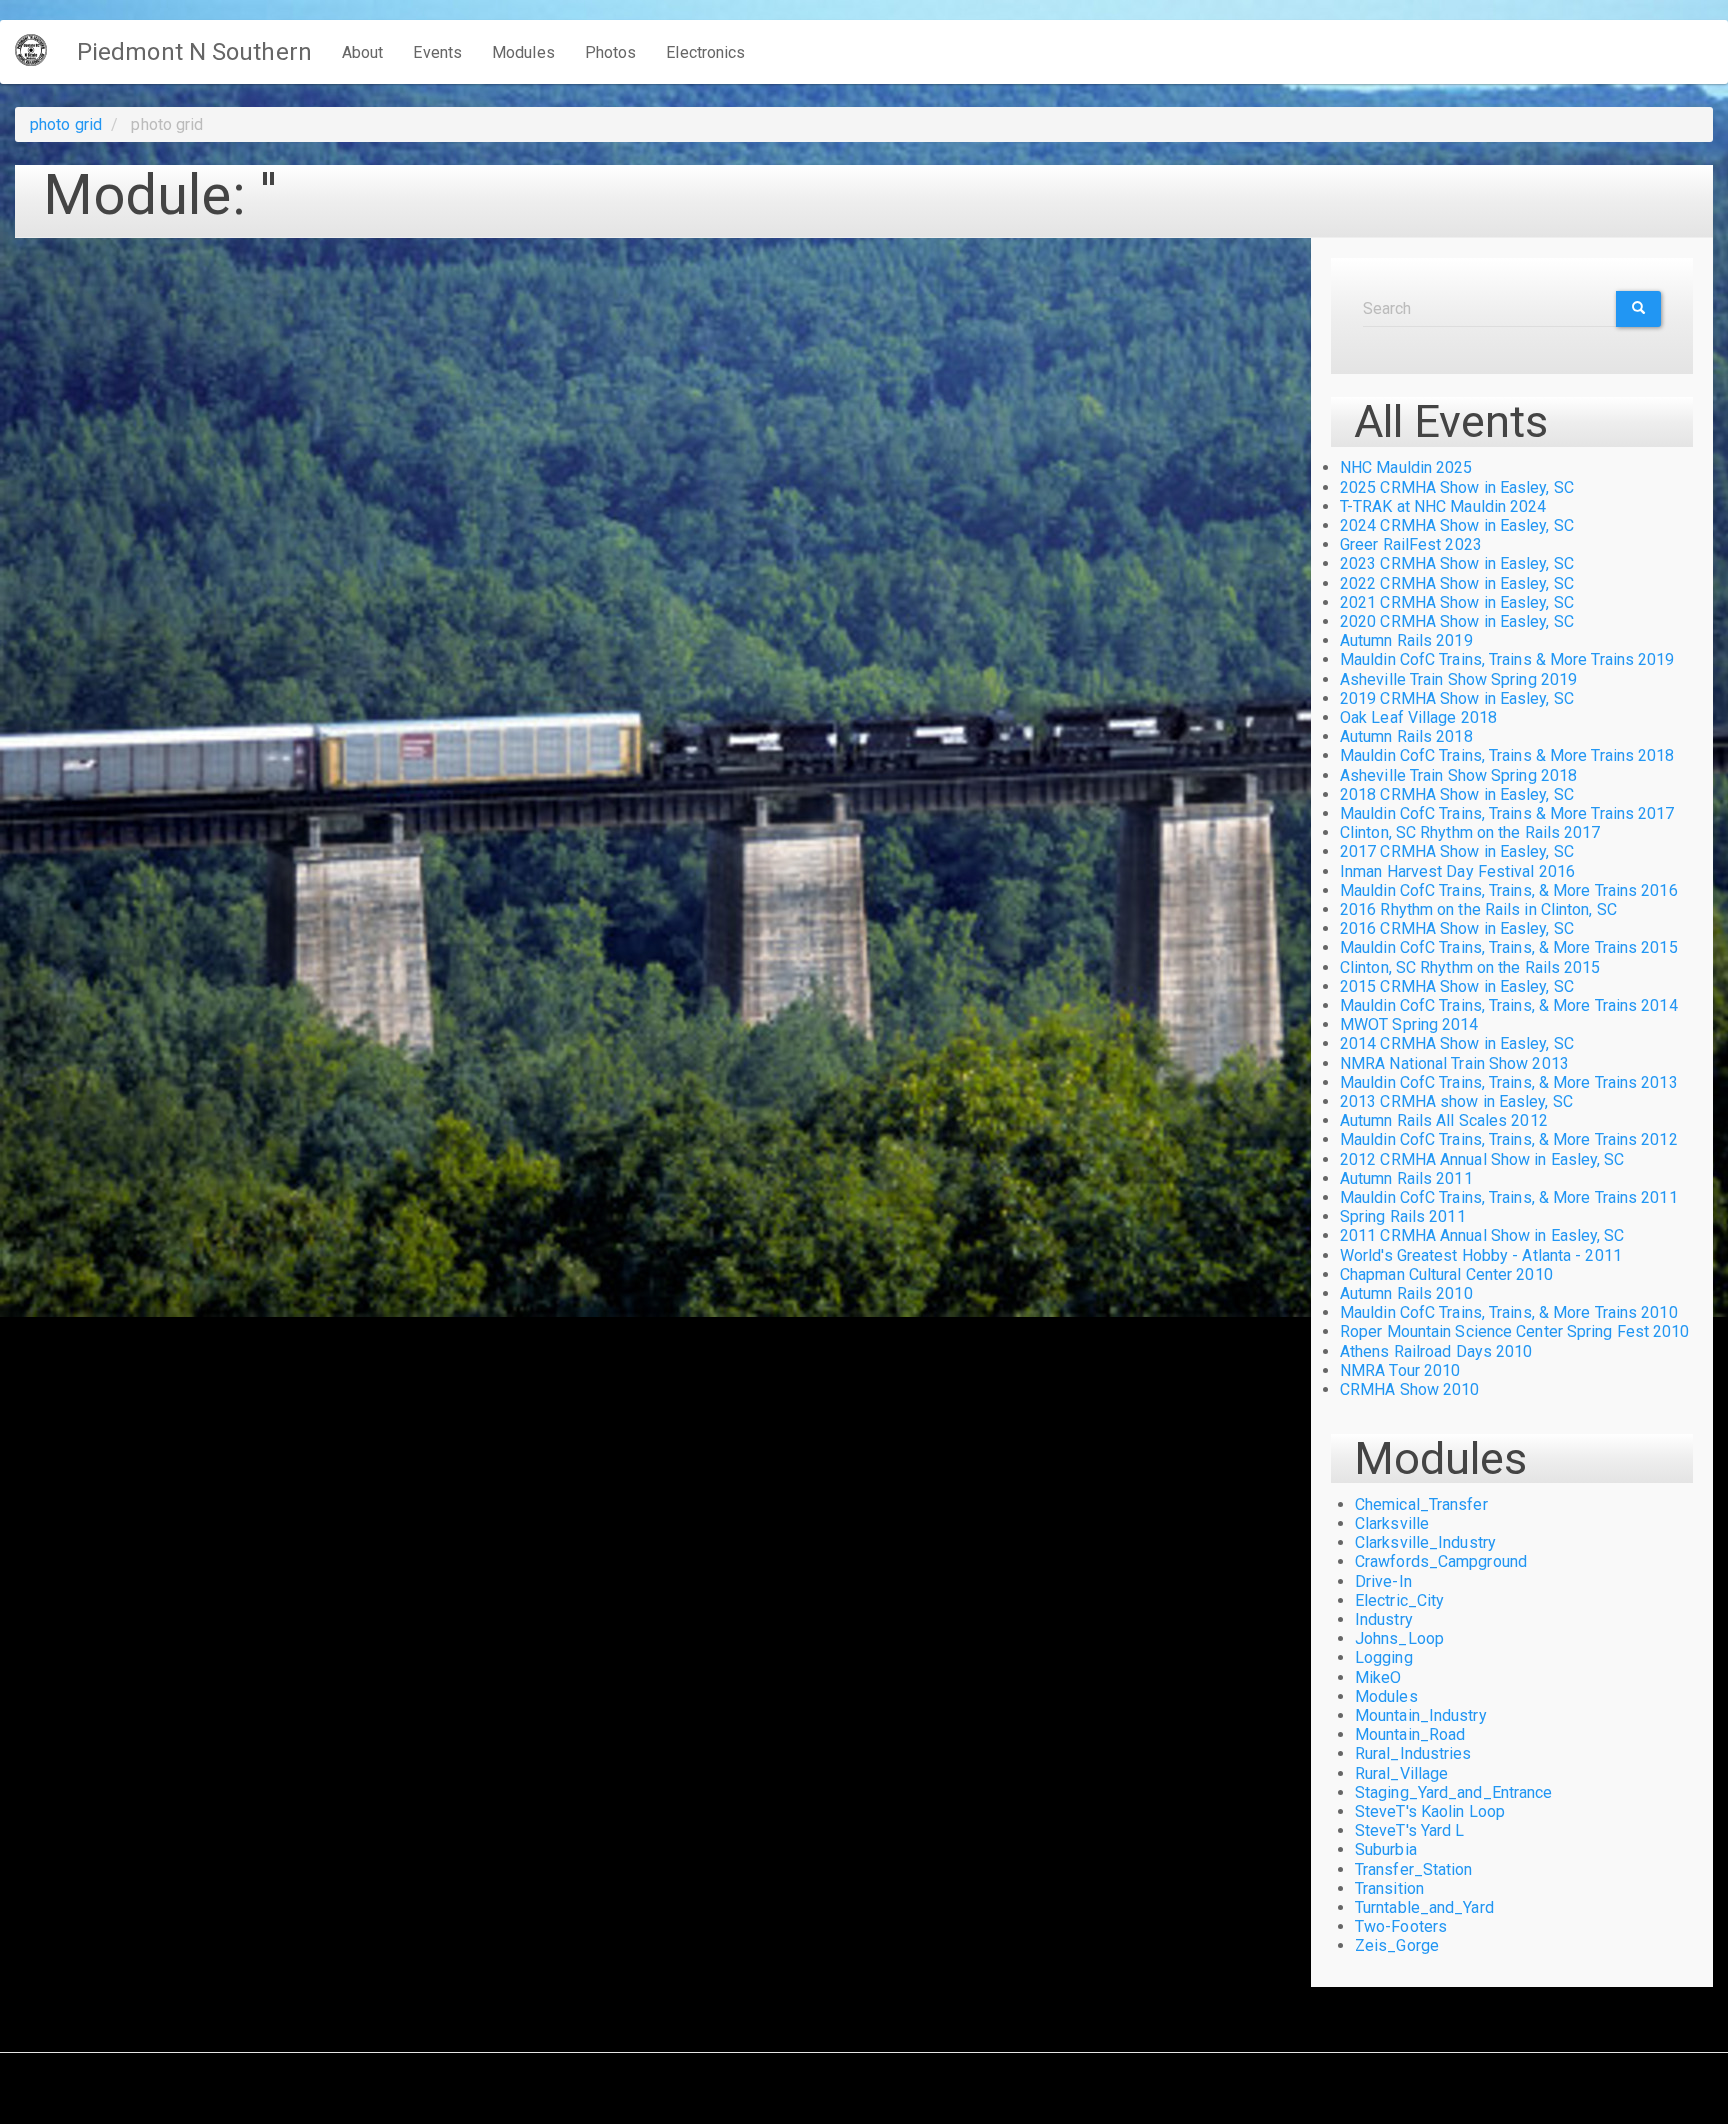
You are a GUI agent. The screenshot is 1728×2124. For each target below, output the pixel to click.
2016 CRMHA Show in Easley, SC (1457, 928)
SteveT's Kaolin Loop (1430, 1811)
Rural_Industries (1413, 1753)
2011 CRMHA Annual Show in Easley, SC (1482, 1235)
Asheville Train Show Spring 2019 (1458, 679)
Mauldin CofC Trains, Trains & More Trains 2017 (1507, 813)
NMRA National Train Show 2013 (1454, 1063)
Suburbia (1386, 1849)
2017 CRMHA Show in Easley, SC (1457, 851)
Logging (1384, 1657)
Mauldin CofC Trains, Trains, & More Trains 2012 (1509, 1139)
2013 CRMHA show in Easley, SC (1456, 1101)
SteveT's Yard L (1410, 1830)
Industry (1384, 1619)
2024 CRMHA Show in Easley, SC (1457, 525)
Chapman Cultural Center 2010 (1446, 1274)
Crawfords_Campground (1441, 1561)
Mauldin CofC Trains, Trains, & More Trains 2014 (1509, 1005)
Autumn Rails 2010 (1406, 1293)
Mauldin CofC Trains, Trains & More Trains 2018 (1507, 755)
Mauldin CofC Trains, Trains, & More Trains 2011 (1509, 1197)
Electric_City (1399, 1600)
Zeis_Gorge (1397, 1945)
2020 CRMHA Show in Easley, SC (1457, 621)
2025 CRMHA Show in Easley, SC (1457, 487)
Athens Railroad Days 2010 (1436, 1351)
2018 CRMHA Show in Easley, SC (1457, 794)
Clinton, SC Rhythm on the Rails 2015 (1470, 967)
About (363, 52)
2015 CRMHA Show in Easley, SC (1457, 986)
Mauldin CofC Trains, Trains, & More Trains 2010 (1509, 1312)
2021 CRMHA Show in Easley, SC (1457, 602)
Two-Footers (1401, 1926)
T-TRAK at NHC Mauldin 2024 (1443, 506)
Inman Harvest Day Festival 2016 (1457, 871)
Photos (611, 52)
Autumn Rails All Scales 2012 (1444, 1120)
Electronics (705, 52)
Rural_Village (1401, 1773)
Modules (523, 52)
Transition (1389, 1888)
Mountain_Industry (1421, 1715)
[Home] (38, 50)
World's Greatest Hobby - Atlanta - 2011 (1481, 1255)
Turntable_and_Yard (1424, 1907)
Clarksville (1392, 1523)
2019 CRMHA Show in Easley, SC (1457, 698)
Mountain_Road (1410, 1734)
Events (437, 52)
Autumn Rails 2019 (1406, 640)
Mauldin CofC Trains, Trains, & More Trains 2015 (1509, 947)
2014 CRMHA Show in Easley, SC (1457, 1043)
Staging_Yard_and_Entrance (1454, 1792)
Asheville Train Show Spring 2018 (1458, 775)
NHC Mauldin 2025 (1406, 467)
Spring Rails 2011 (1403, 1216)
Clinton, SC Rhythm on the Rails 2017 (1470, 832)
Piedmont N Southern (194, 52)
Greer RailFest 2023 (1411, 544)
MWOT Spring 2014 (1409, 1024)
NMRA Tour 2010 (1400, 1370)
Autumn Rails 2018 (1406, 736)
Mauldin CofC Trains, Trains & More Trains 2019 (1507, 659)
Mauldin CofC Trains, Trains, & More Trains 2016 (1509, 890)
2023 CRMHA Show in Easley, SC (1457, 563)
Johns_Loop (1399, 1638)
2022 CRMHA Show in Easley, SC (1457, 583)
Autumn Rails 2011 (1406, 1178)
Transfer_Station (1414, 1869)
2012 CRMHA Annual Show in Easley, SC (1482, 1159)
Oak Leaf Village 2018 (1418, 717)
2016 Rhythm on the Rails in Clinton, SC (1478, 909)
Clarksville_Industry (1425, 1542)
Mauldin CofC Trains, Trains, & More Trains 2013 (1509, 1082)
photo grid (66, 124)
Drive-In (1383, 1581)
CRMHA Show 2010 (1410, 1389)
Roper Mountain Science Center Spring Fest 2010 (1515, 1331)
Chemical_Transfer (1421, 1504)
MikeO (1378, 1677)
